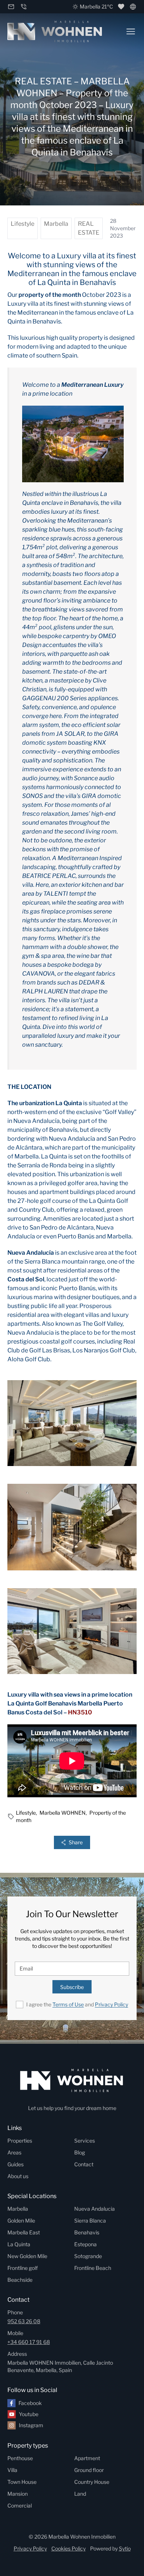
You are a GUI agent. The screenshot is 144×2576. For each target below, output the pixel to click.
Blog (80, 2152)
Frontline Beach (93, 2268)
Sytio (125, 2548)
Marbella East (24, 2232)
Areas (14, 2152)
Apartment (87, 2458)
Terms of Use (68, 2004)
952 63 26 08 (24, 2321)
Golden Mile (21, 2221)
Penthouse (20, 2458)
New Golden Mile (27, 2256)
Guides (16, 2164)
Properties (20, 2141)
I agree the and (77, 2004)
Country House (92, 2482)
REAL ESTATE (89, 228)
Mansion (18, 2494)
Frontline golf (23, 2268)
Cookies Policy (68, 2548)
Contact (84, 2164)
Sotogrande (88, 2256)
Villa (12, 2470)
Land (80, 2494)
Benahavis (87, 2232)
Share (76, 1842)
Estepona (85, 2244)
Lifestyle (23, 224)
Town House (22, 2482)
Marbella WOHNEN (64, 1813)
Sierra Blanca (90, 2221)
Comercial (20, 2505)
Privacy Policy (112, 2004)
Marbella (56, 224)
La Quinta (19, 2244)
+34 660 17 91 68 (29, 2342)
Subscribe (72, 1987)
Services (85, 2141)
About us (18, 2176)
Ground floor (89, 2470)
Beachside (20, 2280)
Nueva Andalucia (95, 2209)
